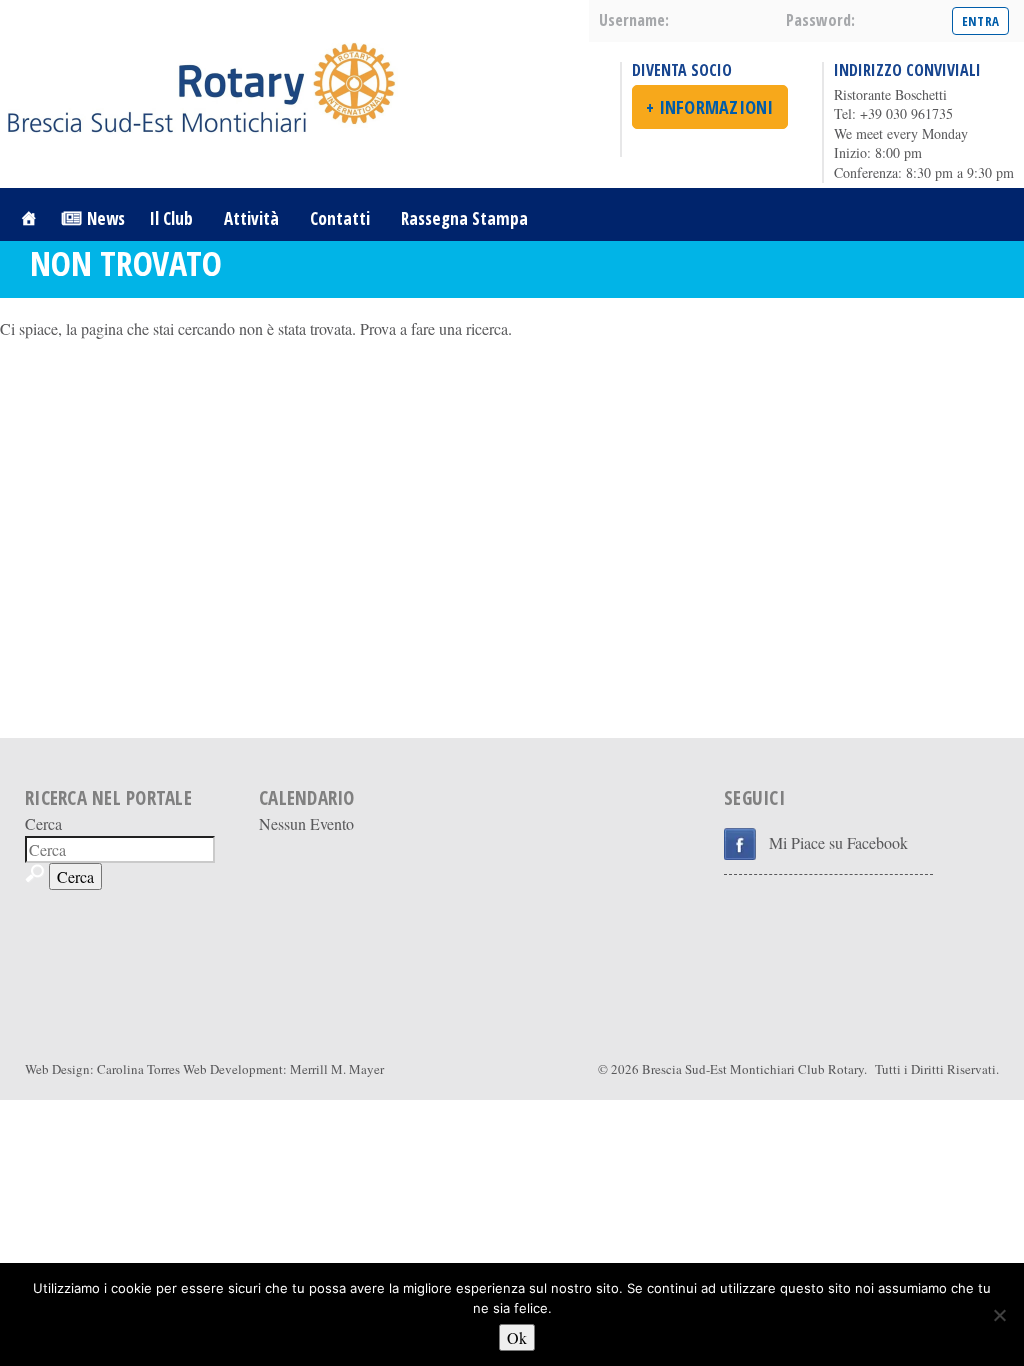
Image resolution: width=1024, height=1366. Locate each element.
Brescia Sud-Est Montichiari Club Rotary (753, 1069)
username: (634, 20)
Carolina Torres (138, 1069)
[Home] (28, 218)
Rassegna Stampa (464, 218)
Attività (251, 218)
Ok (517, 1337)
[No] (999, 1315)
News (106, 218)
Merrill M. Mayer (337, 1069)
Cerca (43, 823)
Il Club (171, 218)
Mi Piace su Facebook (838, 842)
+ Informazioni (710, 107)
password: (820, 20)
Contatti (340, 218)
